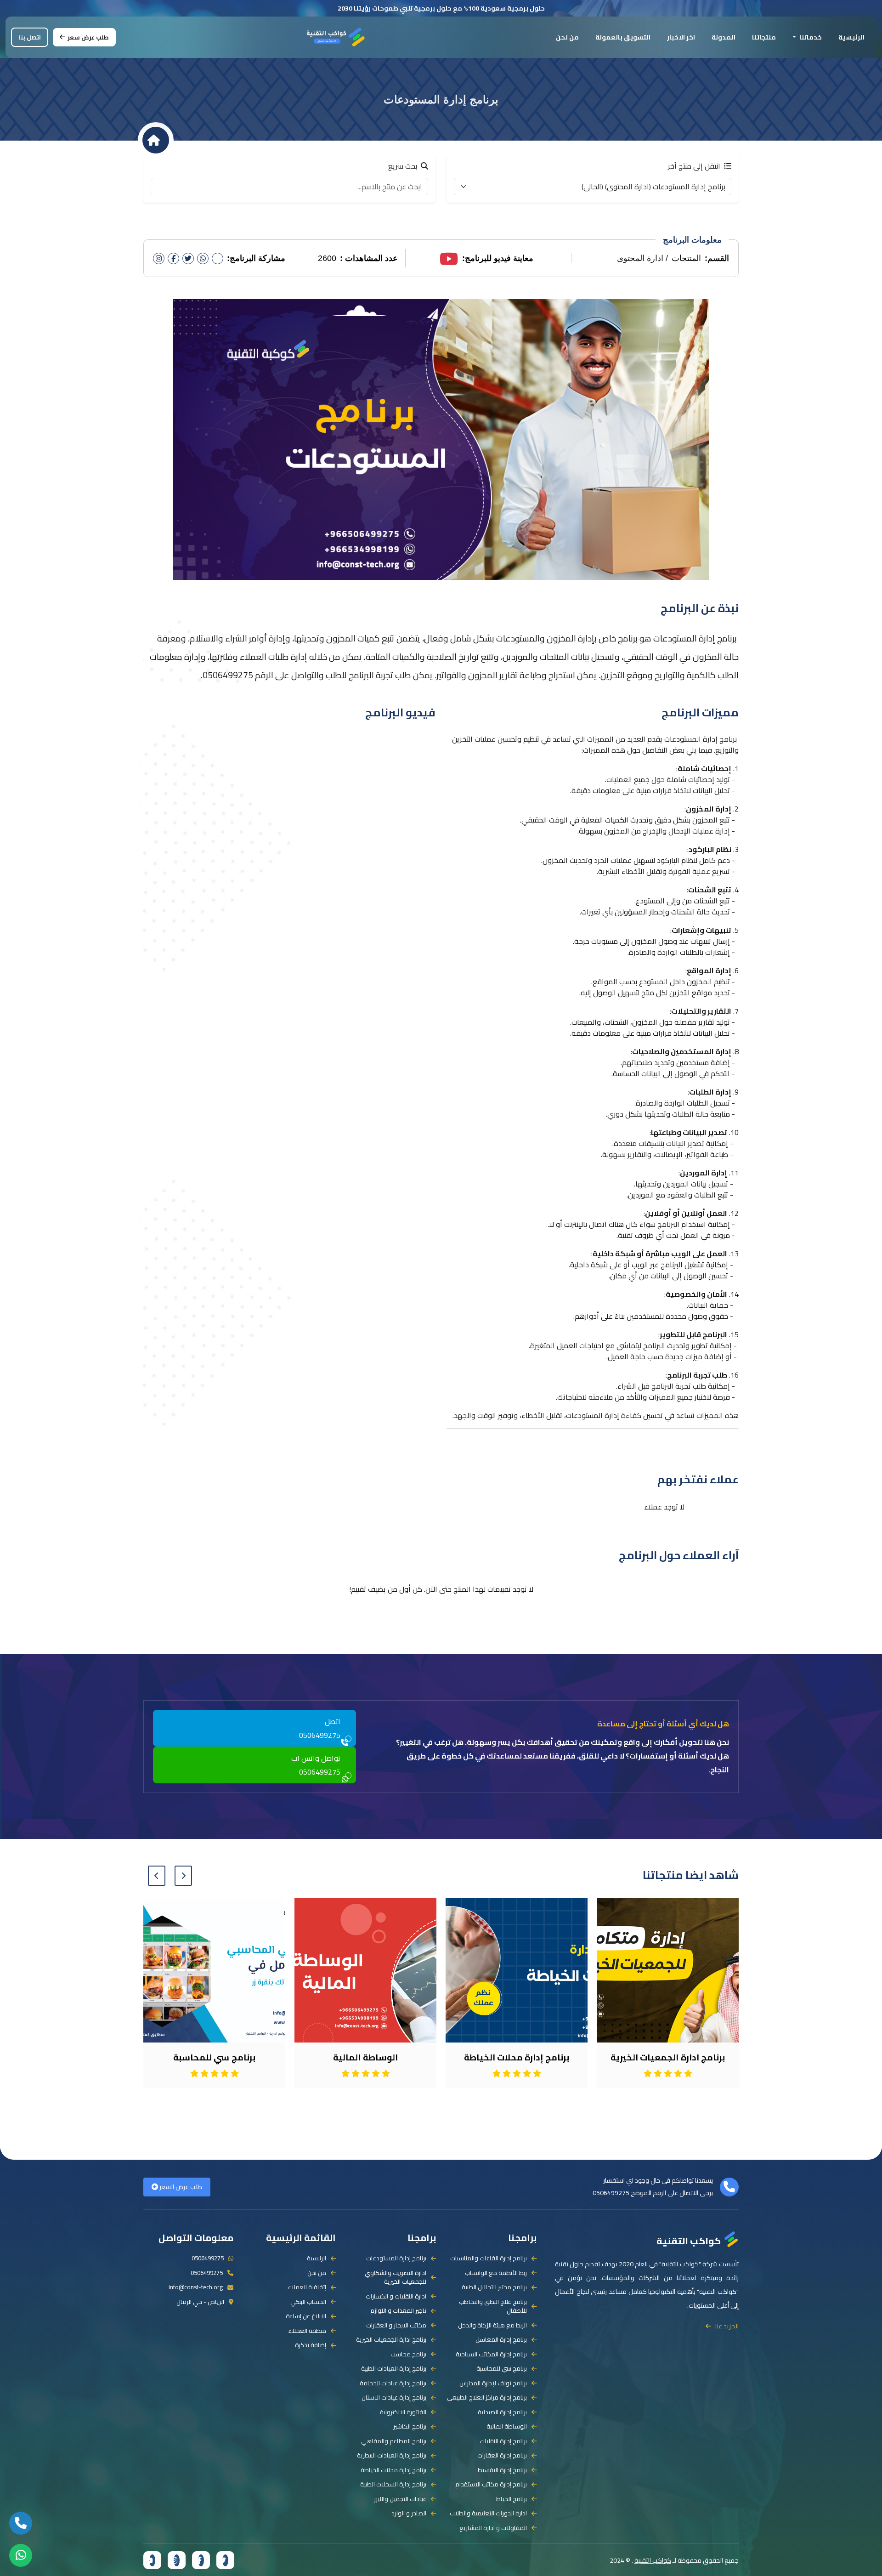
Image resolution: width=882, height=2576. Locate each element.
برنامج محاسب (408, 2355)
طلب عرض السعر (180, 2187)
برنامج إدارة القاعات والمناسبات (489, 2258)
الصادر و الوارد (409, 2514)
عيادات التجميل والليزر (400, 2499)
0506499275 (611, 2193)
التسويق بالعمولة (623, 37)
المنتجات (686, 258)
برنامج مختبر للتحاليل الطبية (494, 2287)
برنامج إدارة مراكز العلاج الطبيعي (487, 2398)
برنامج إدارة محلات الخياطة (393, 2470)
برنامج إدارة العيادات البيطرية (392, 2456)
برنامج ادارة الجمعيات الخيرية (391, 2340)
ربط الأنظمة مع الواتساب (496, 2273)
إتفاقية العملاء (307, 2287)
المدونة (724, 37)
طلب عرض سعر (88, 37)
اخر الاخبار (681, 37)
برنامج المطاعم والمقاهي (394, 2441)
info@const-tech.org (196, 2287)
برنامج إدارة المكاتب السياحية (491, 2355)
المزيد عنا (727, 2326)
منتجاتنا (764, 37)
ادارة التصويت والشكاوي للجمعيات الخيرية (396, 2278)
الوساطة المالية (507, 2427)
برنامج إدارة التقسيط (502, 2470)
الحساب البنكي (308, 2302)
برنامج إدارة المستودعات (396, 2258)
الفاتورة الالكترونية (403, 2412)
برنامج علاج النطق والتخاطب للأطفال (493, 2306)
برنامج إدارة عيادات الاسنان (394, 2398)
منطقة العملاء (307, 2331)
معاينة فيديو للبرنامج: (498, 258)
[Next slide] (157, 1876)
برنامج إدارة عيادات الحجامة (393, 2383)
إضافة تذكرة (311, 2345)
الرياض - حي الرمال (200, 2302)
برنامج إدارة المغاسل (501, 2340)
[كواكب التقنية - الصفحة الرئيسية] (336, 36)
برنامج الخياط (512, 2499)
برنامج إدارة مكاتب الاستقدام (491, 2485)
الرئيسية (851, 37)
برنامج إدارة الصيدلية (502, 2412)
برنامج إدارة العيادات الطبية (394, 2369)
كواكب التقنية (689, 2240)
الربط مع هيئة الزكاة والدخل (492, 2326)
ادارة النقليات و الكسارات (396, 2297)
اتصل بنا (30, 37)
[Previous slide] (183, 1876)
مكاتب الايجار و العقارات (396, 2326)
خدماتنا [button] (810, 37)
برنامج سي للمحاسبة (502, 2369)
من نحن (567, 37)
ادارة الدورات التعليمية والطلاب (488, 2514)
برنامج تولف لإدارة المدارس (493, 2383)
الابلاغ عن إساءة (306, 2316)
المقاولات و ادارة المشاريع (493, 2528)
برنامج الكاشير (410, 2427)
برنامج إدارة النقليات (503, 2441)
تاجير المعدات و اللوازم (398, 2311)
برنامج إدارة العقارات (502, 2456)
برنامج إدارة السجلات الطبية (393, 2485)
